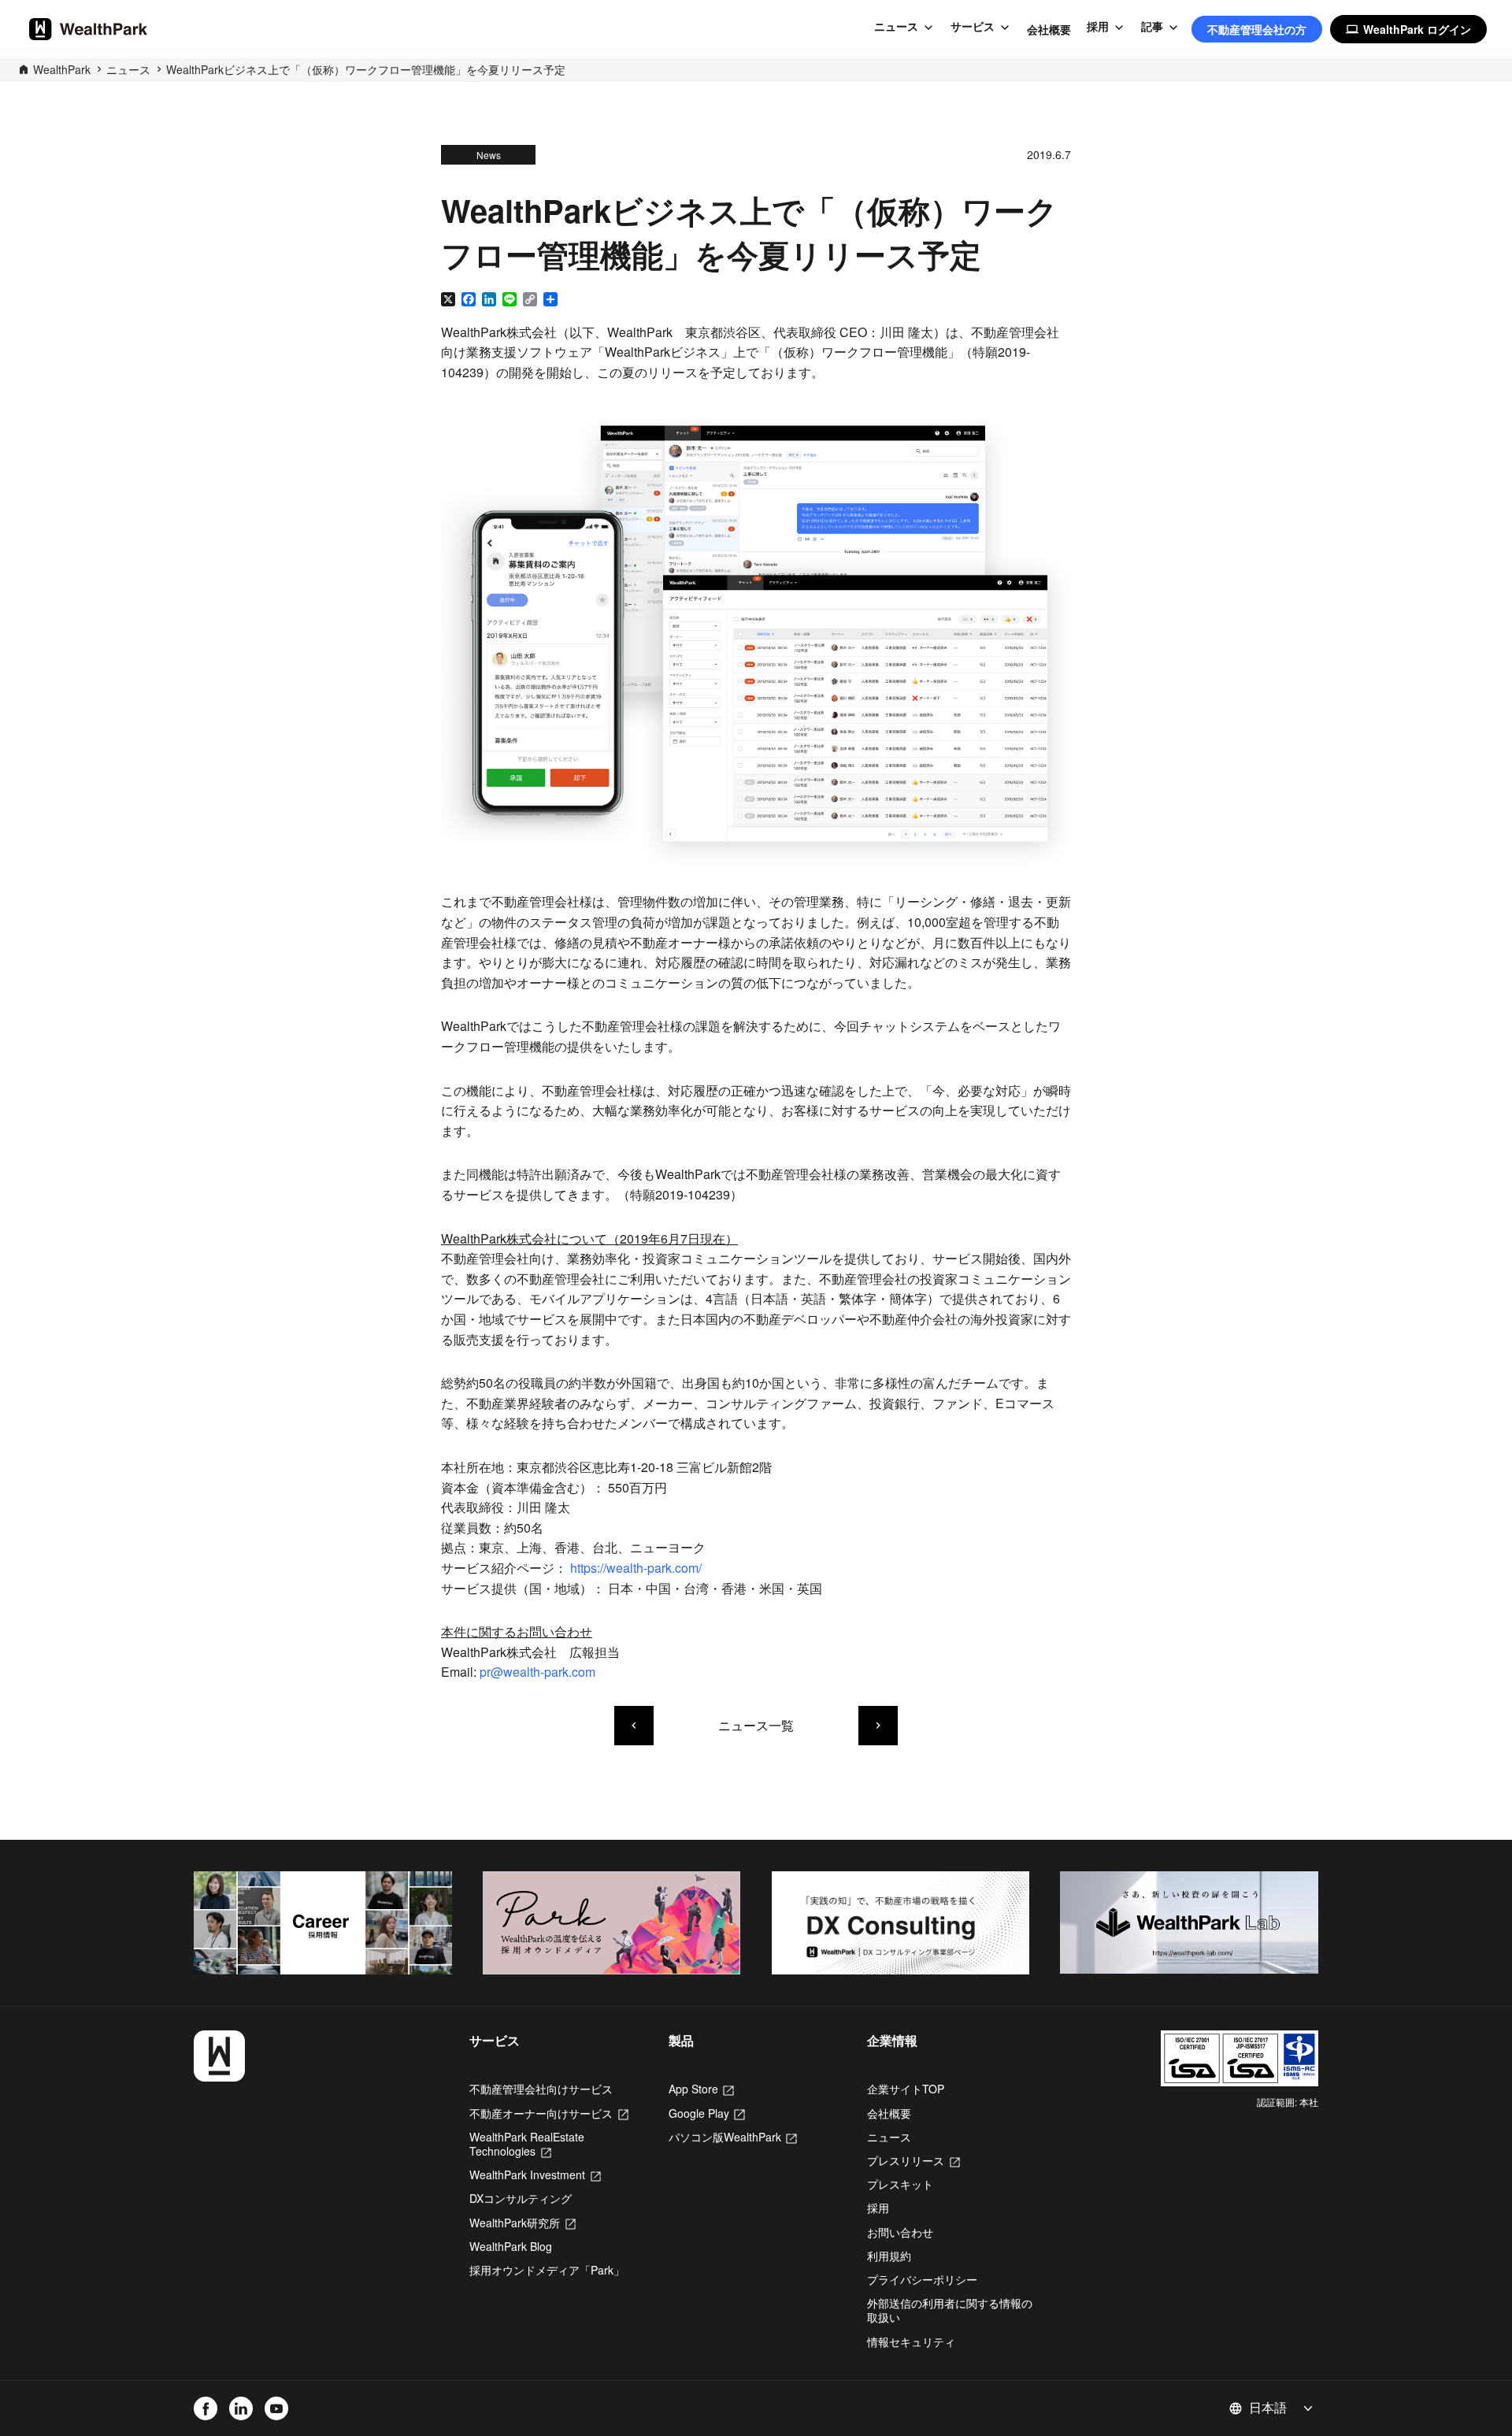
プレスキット (900, 2184)
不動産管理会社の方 (1257, 29)
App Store (701, 2089)
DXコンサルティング (521, 2198)
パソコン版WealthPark (733, 2137)
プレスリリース (913, 2160)
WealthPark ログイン (1408, 29)
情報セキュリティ (911, 2341)
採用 (1098, 27)
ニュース (896, 27)
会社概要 (1049, 29)
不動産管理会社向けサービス (541, 2089)
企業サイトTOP (906, 2089)
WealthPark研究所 (523, 2223)
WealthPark (62, 69)
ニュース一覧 (756, 1725)
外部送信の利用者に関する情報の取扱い (950, 2310)
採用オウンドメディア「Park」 (547, 2270)
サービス (973, 27)
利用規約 (889, 2256)
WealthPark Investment (535, 2175)
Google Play (707, 2113)
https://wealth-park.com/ (636, 1568)
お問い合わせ (900, 2232)
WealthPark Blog (511, 2246)
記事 (1152, 27)
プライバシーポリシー (922, 2279)
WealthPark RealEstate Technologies (527, 2144)
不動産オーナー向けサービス (549, 2113)
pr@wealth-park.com (537, 1672)
